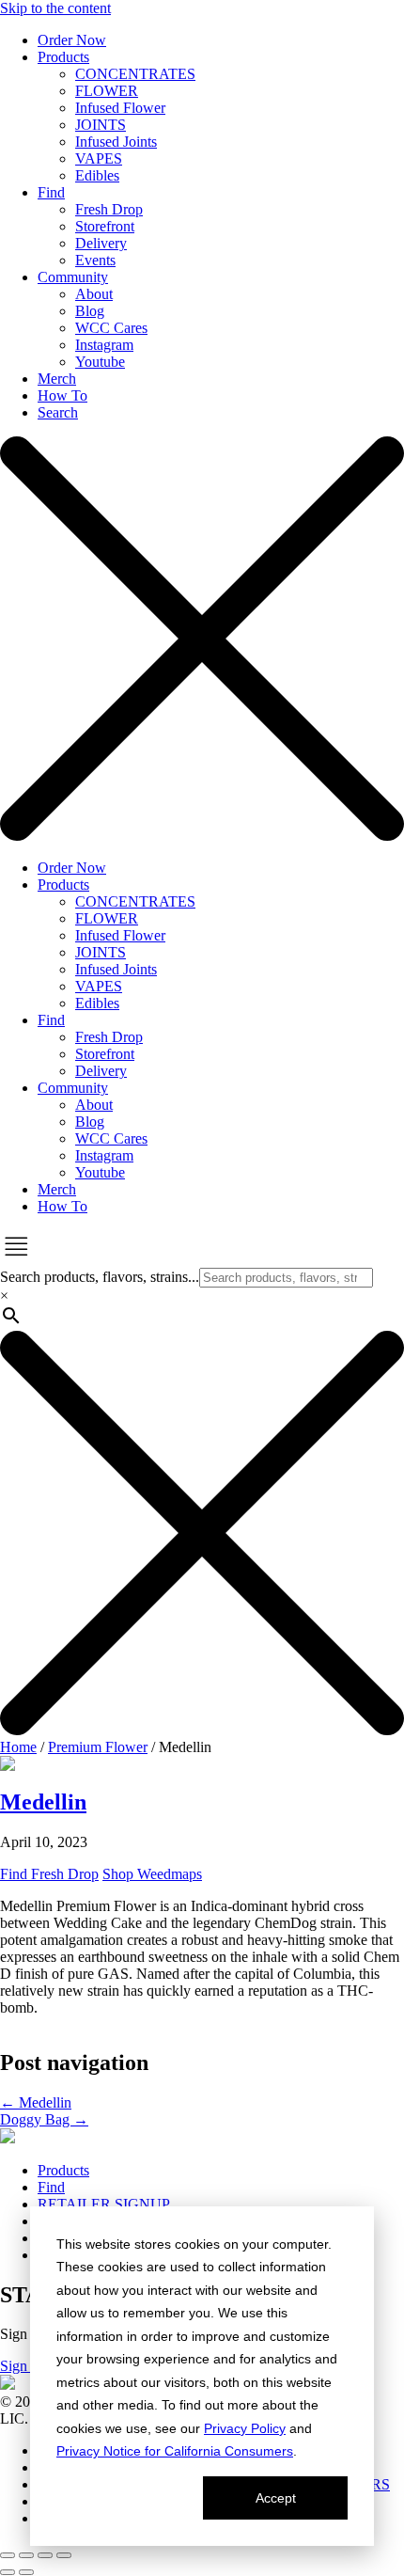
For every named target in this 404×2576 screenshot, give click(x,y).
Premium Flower (98, 1747)
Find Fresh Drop (49, 1874)
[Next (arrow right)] (26, 2572)
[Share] (45, 2555)
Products (63, 2170)
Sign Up (25, 2366)
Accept (276, 2498)
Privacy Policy (245, 2428)
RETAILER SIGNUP (104, 2204)
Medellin (36, 2102)
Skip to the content (55, 8)
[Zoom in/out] (8, 2555)
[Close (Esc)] (64, 2555)
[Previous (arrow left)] (8, 2572)
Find (51, 2187)
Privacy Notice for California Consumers (175, 2451)
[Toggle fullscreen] (26, 2555)
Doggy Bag (44, 2119)
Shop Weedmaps (152, 1874)
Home (18, 1747)
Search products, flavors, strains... (100, 1277)
